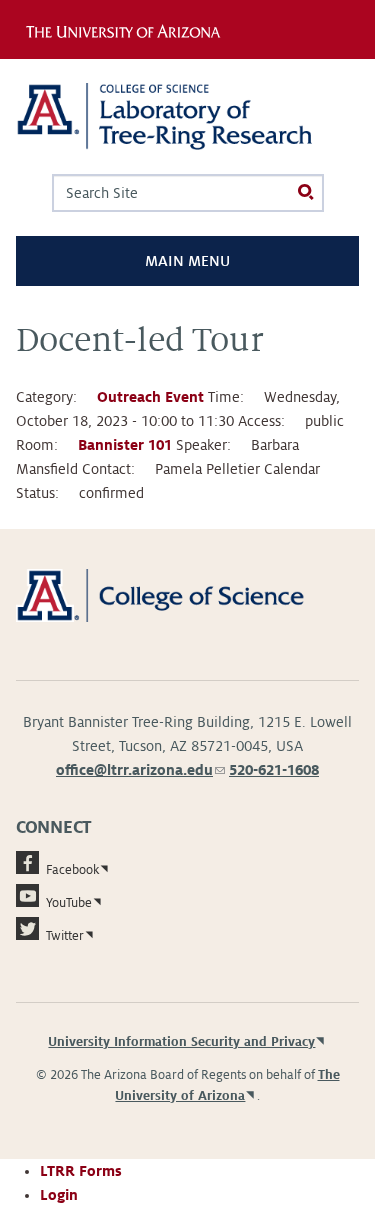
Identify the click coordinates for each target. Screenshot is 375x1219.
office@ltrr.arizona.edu (140, 770)
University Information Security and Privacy (181, 1042)
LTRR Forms (81, 1171)
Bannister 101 (125, 445)
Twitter (65, 936)
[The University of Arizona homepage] (128, 29)
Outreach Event (150, 397)
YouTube (69, 903)
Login (59, 1195)
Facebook (72, 870)
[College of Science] (187, 594)
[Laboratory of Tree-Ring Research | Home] (187, 116)
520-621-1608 (274, 770)
